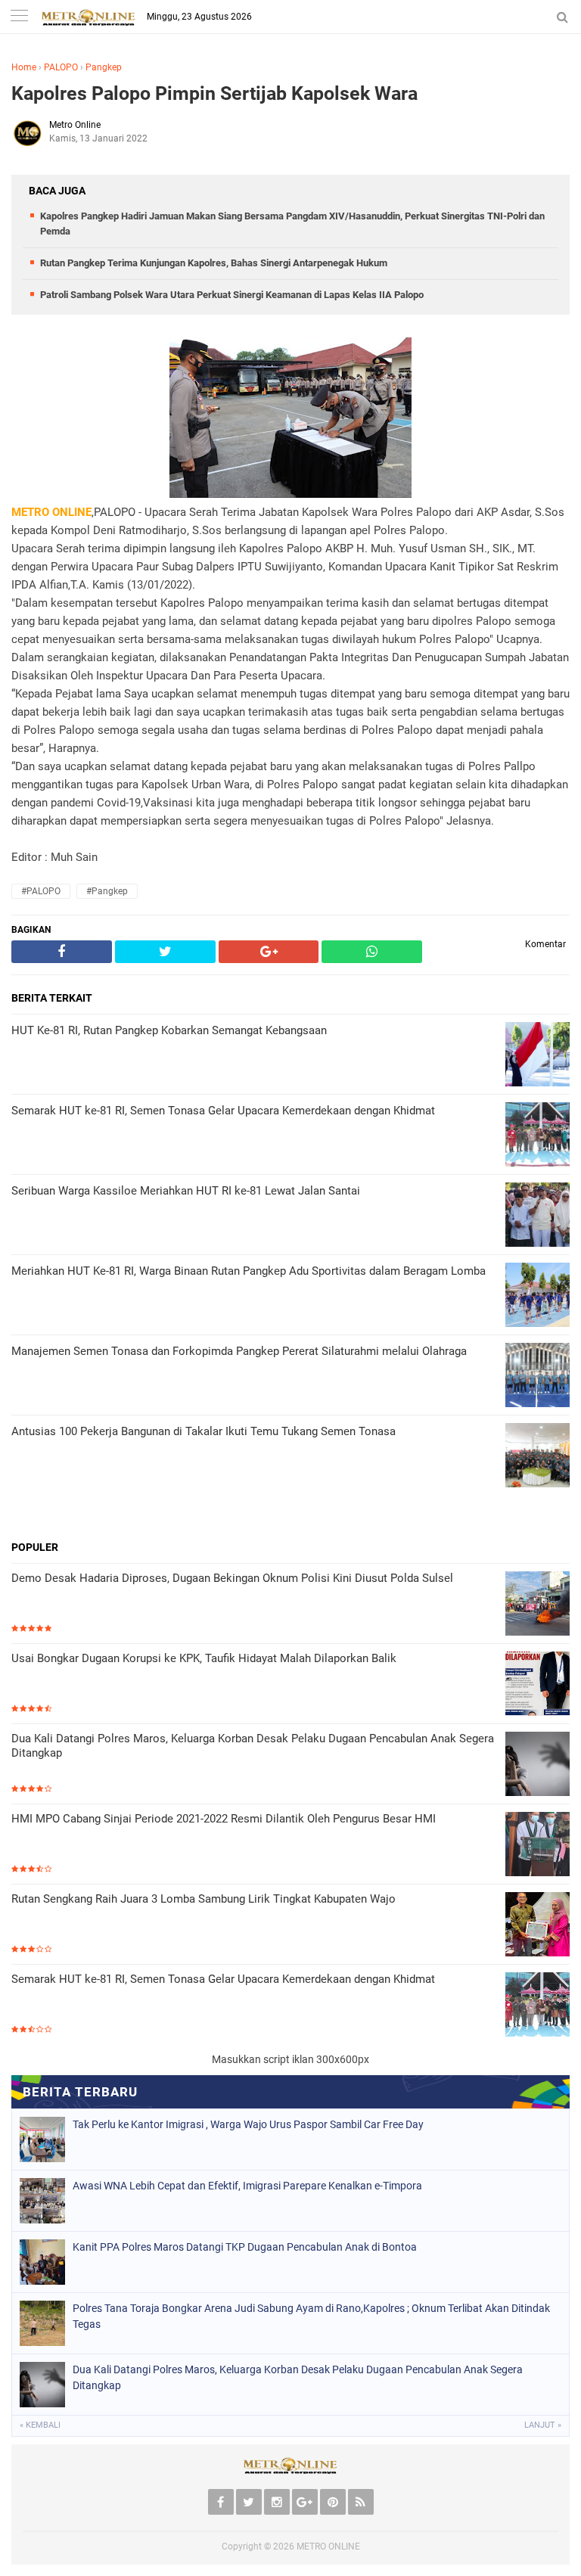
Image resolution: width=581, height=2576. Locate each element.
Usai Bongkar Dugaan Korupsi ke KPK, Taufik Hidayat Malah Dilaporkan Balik (204, 1658)
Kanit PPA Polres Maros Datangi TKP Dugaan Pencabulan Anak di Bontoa (245, 2247)
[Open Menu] (19, 17)
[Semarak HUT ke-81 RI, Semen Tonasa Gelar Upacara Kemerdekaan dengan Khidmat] (538, 2006)
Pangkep (104, 67)
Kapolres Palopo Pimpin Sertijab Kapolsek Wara (214, 93)
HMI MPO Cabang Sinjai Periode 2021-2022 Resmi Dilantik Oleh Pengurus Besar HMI (224, 1819)
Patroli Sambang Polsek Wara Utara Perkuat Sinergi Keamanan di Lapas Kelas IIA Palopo (232, 295)
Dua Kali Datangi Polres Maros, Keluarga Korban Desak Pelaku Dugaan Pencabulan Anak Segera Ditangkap (253, 1746)
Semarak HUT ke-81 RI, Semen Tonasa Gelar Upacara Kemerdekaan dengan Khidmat (223, 1979)
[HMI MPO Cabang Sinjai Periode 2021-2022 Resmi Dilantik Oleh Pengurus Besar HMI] (538, 1846)
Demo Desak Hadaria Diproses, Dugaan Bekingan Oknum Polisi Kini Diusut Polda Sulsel (232, 1578)
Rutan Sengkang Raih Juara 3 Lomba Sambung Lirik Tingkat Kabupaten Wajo (204, 1899)
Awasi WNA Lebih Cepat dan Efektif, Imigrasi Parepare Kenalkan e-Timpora (247, 2186)
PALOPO (61, 67)
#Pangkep (107, 891)
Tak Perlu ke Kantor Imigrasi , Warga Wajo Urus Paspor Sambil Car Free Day (248, 2124)
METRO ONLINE (328, 2546)
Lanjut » (543, 2425)
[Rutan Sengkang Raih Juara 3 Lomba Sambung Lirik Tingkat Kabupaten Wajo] (538, 1926)
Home (24, 67)
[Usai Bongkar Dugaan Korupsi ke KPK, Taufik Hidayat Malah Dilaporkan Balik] (538, 1685)
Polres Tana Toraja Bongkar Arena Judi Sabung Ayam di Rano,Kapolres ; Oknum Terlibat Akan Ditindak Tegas (311, 2316)
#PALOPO (41, 891)
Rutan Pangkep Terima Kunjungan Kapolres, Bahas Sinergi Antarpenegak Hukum (214, 263)
